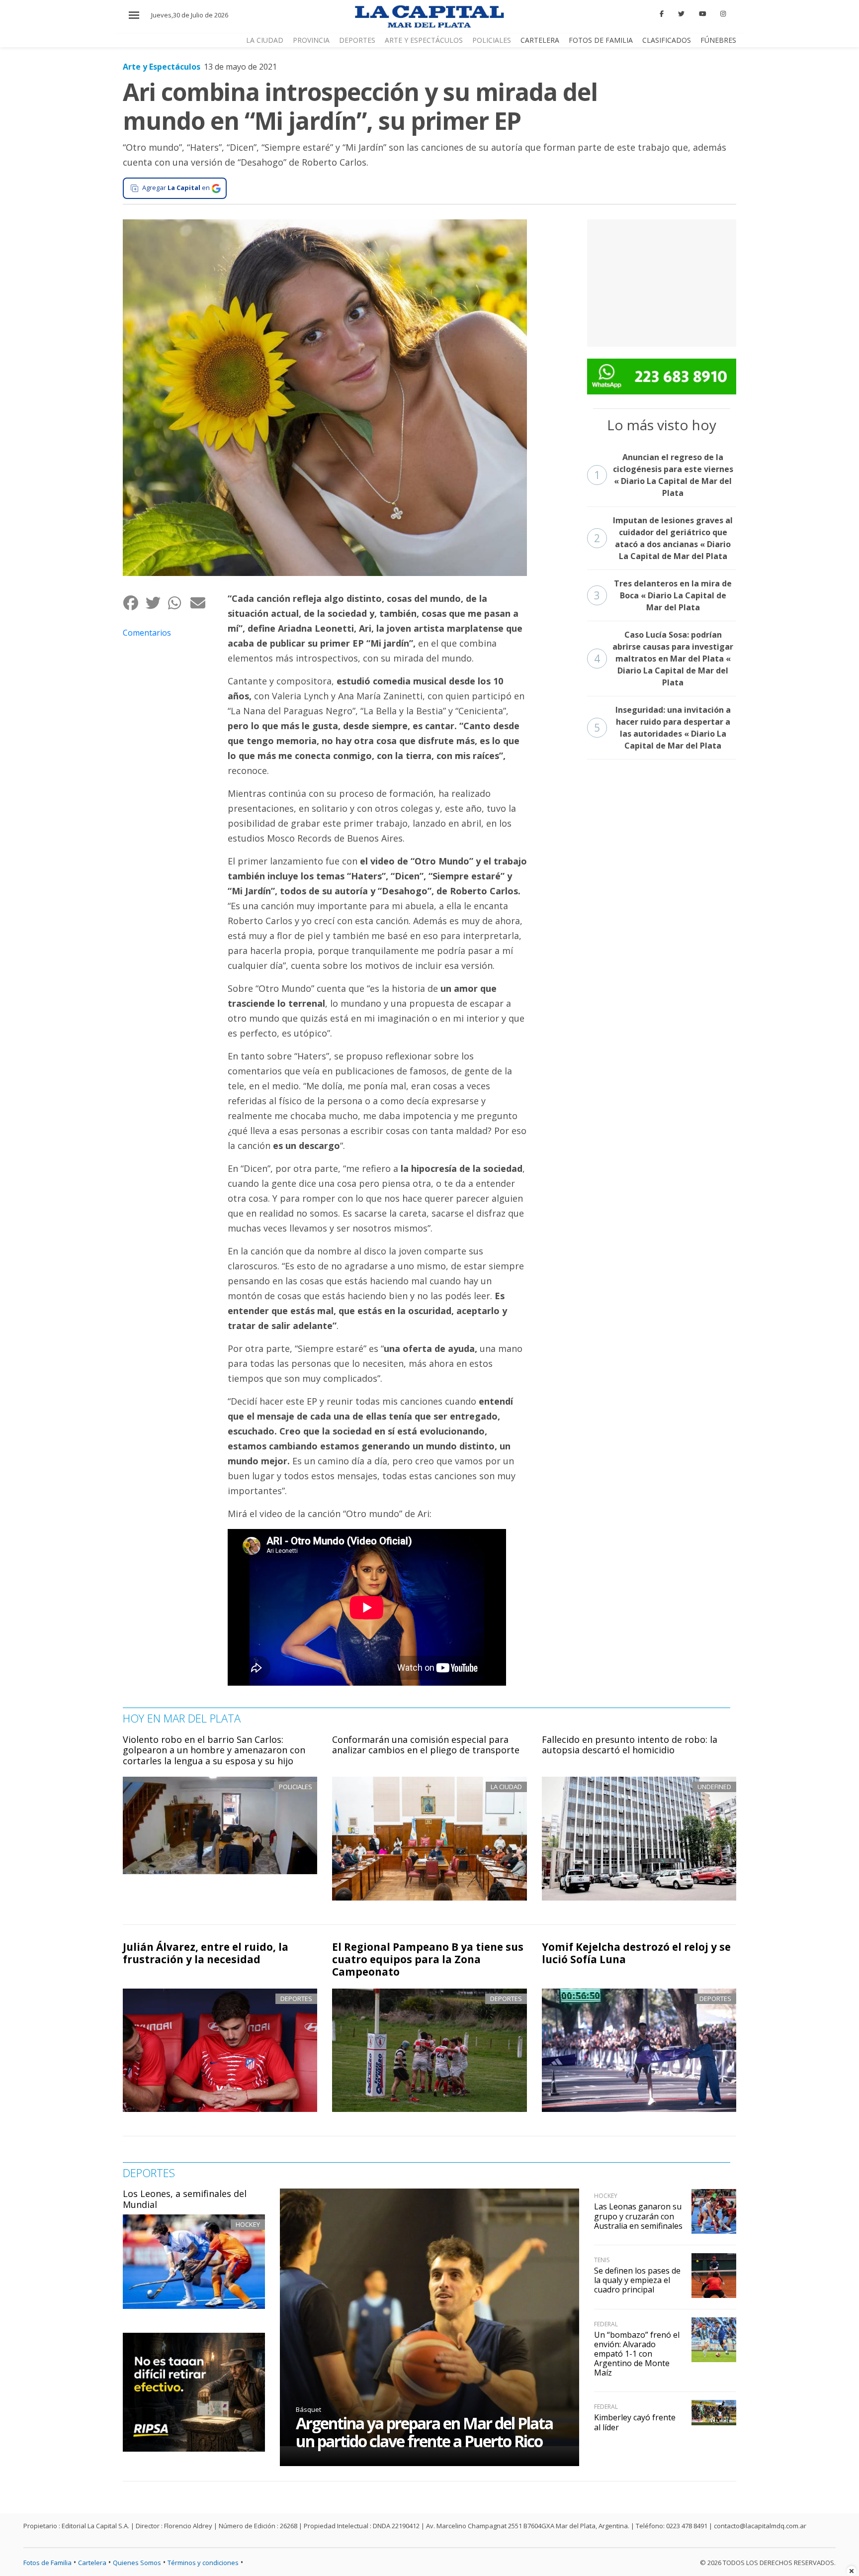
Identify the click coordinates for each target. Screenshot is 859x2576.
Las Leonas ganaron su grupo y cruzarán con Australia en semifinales (638, 2216)
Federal (606, 2324)
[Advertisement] (662, 282)
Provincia (311, 40)
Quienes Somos (137, 2563)
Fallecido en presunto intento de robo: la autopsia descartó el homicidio (630, 1745)
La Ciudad (265, 40)
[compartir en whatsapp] (179, 603)
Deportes (357, 40)
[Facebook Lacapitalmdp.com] (662, 14)
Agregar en (176, 188)
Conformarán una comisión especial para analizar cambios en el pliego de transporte (426, 1745)
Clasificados (667, 40)
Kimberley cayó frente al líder (635, 2422)
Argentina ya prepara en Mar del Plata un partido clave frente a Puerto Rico (424, 2432)
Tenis (602, 2260)
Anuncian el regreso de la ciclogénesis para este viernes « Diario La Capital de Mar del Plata (664, 475)
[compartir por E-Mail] (201, 603)
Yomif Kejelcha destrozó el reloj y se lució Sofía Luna (636, 1953)
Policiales (492, 40)
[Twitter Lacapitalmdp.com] (681, 14)
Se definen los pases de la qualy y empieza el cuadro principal (637, 2280)
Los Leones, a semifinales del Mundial (185, 2199)
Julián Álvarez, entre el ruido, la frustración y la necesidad (206, 1953)
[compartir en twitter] (156, 603)
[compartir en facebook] (134, 603)
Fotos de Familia (601, 40)
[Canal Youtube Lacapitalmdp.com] (702, 14)
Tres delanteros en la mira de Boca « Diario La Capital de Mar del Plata (663, 595)
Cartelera (540, 40)
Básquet (308, 2409)
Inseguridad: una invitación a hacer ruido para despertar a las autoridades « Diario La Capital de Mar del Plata (662, 728)
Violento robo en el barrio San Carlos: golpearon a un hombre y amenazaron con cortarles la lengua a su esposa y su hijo (214, 1750)
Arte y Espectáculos (424, 40)
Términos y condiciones (203, 2563)
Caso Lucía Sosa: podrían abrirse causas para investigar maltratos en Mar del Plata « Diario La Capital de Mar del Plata (664, 659)
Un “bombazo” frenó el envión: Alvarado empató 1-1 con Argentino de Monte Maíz (637, 2354)
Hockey (248, 2224)
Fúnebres (718, 40)
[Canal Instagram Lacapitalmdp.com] (723, 14)
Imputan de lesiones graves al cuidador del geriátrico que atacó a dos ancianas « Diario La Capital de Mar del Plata (664, 538)
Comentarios (147, 633)
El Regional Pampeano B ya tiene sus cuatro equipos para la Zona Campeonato (428, 1959)
